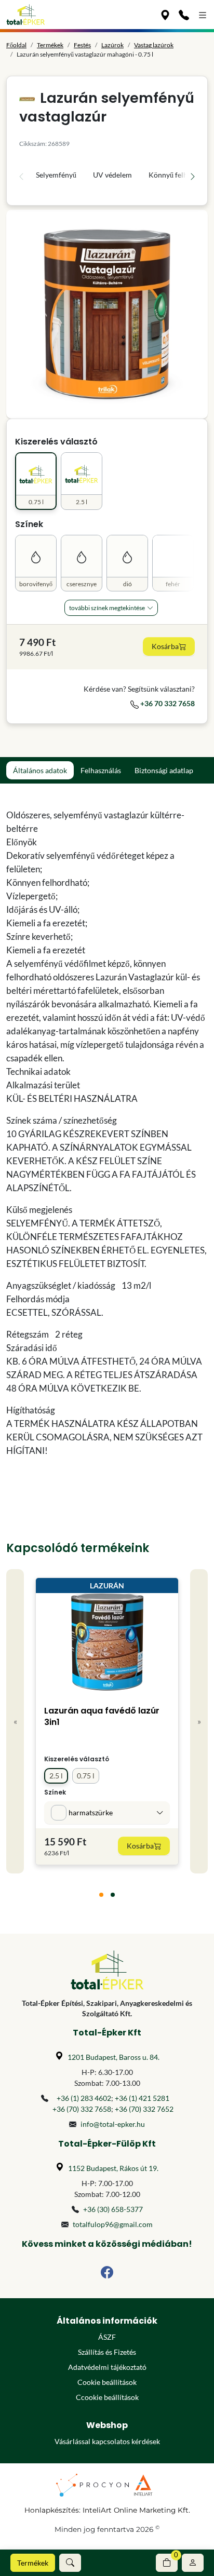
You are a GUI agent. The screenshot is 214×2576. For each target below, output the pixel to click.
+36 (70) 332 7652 (144, 2109)
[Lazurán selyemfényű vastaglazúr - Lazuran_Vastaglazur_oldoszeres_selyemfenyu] (107, 314)
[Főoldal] (26, 15)
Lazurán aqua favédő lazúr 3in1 (102, 1716)
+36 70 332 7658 (167, 703)
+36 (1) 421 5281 (142, 2098)
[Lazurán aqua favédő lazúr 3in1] (107, 1645)
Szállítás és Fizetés (107, 2352)
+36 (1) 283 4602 (84, 2098)
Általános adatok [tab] (40, 770)
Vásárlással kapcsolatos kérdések (107, 2441)
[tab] (101, 1895)
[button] (70, 2563)
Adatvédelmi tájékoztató (107, 2367)
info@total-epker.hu (113, 2124)
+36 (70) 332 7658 (82, 2109)
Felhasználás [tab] (101, 770)
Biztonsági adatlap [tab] (164, 770)
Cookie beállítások (107, 2382)
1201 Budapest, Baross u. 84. (113, 2057)
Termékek (33, 2563)
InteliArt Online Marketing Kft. (136, 2510)
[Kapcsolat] (184, 15)
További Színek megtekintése (107, 608)
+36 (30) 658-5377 (113, 2209)
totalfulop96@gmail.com (113, 2224)
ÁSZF (107, 2337)
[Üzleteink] (165, 15)
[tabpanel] (107, 1133)
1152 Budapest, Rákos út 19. (113, 2168)
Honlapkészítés (52, 2510)
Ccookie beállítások (107, 2397)
